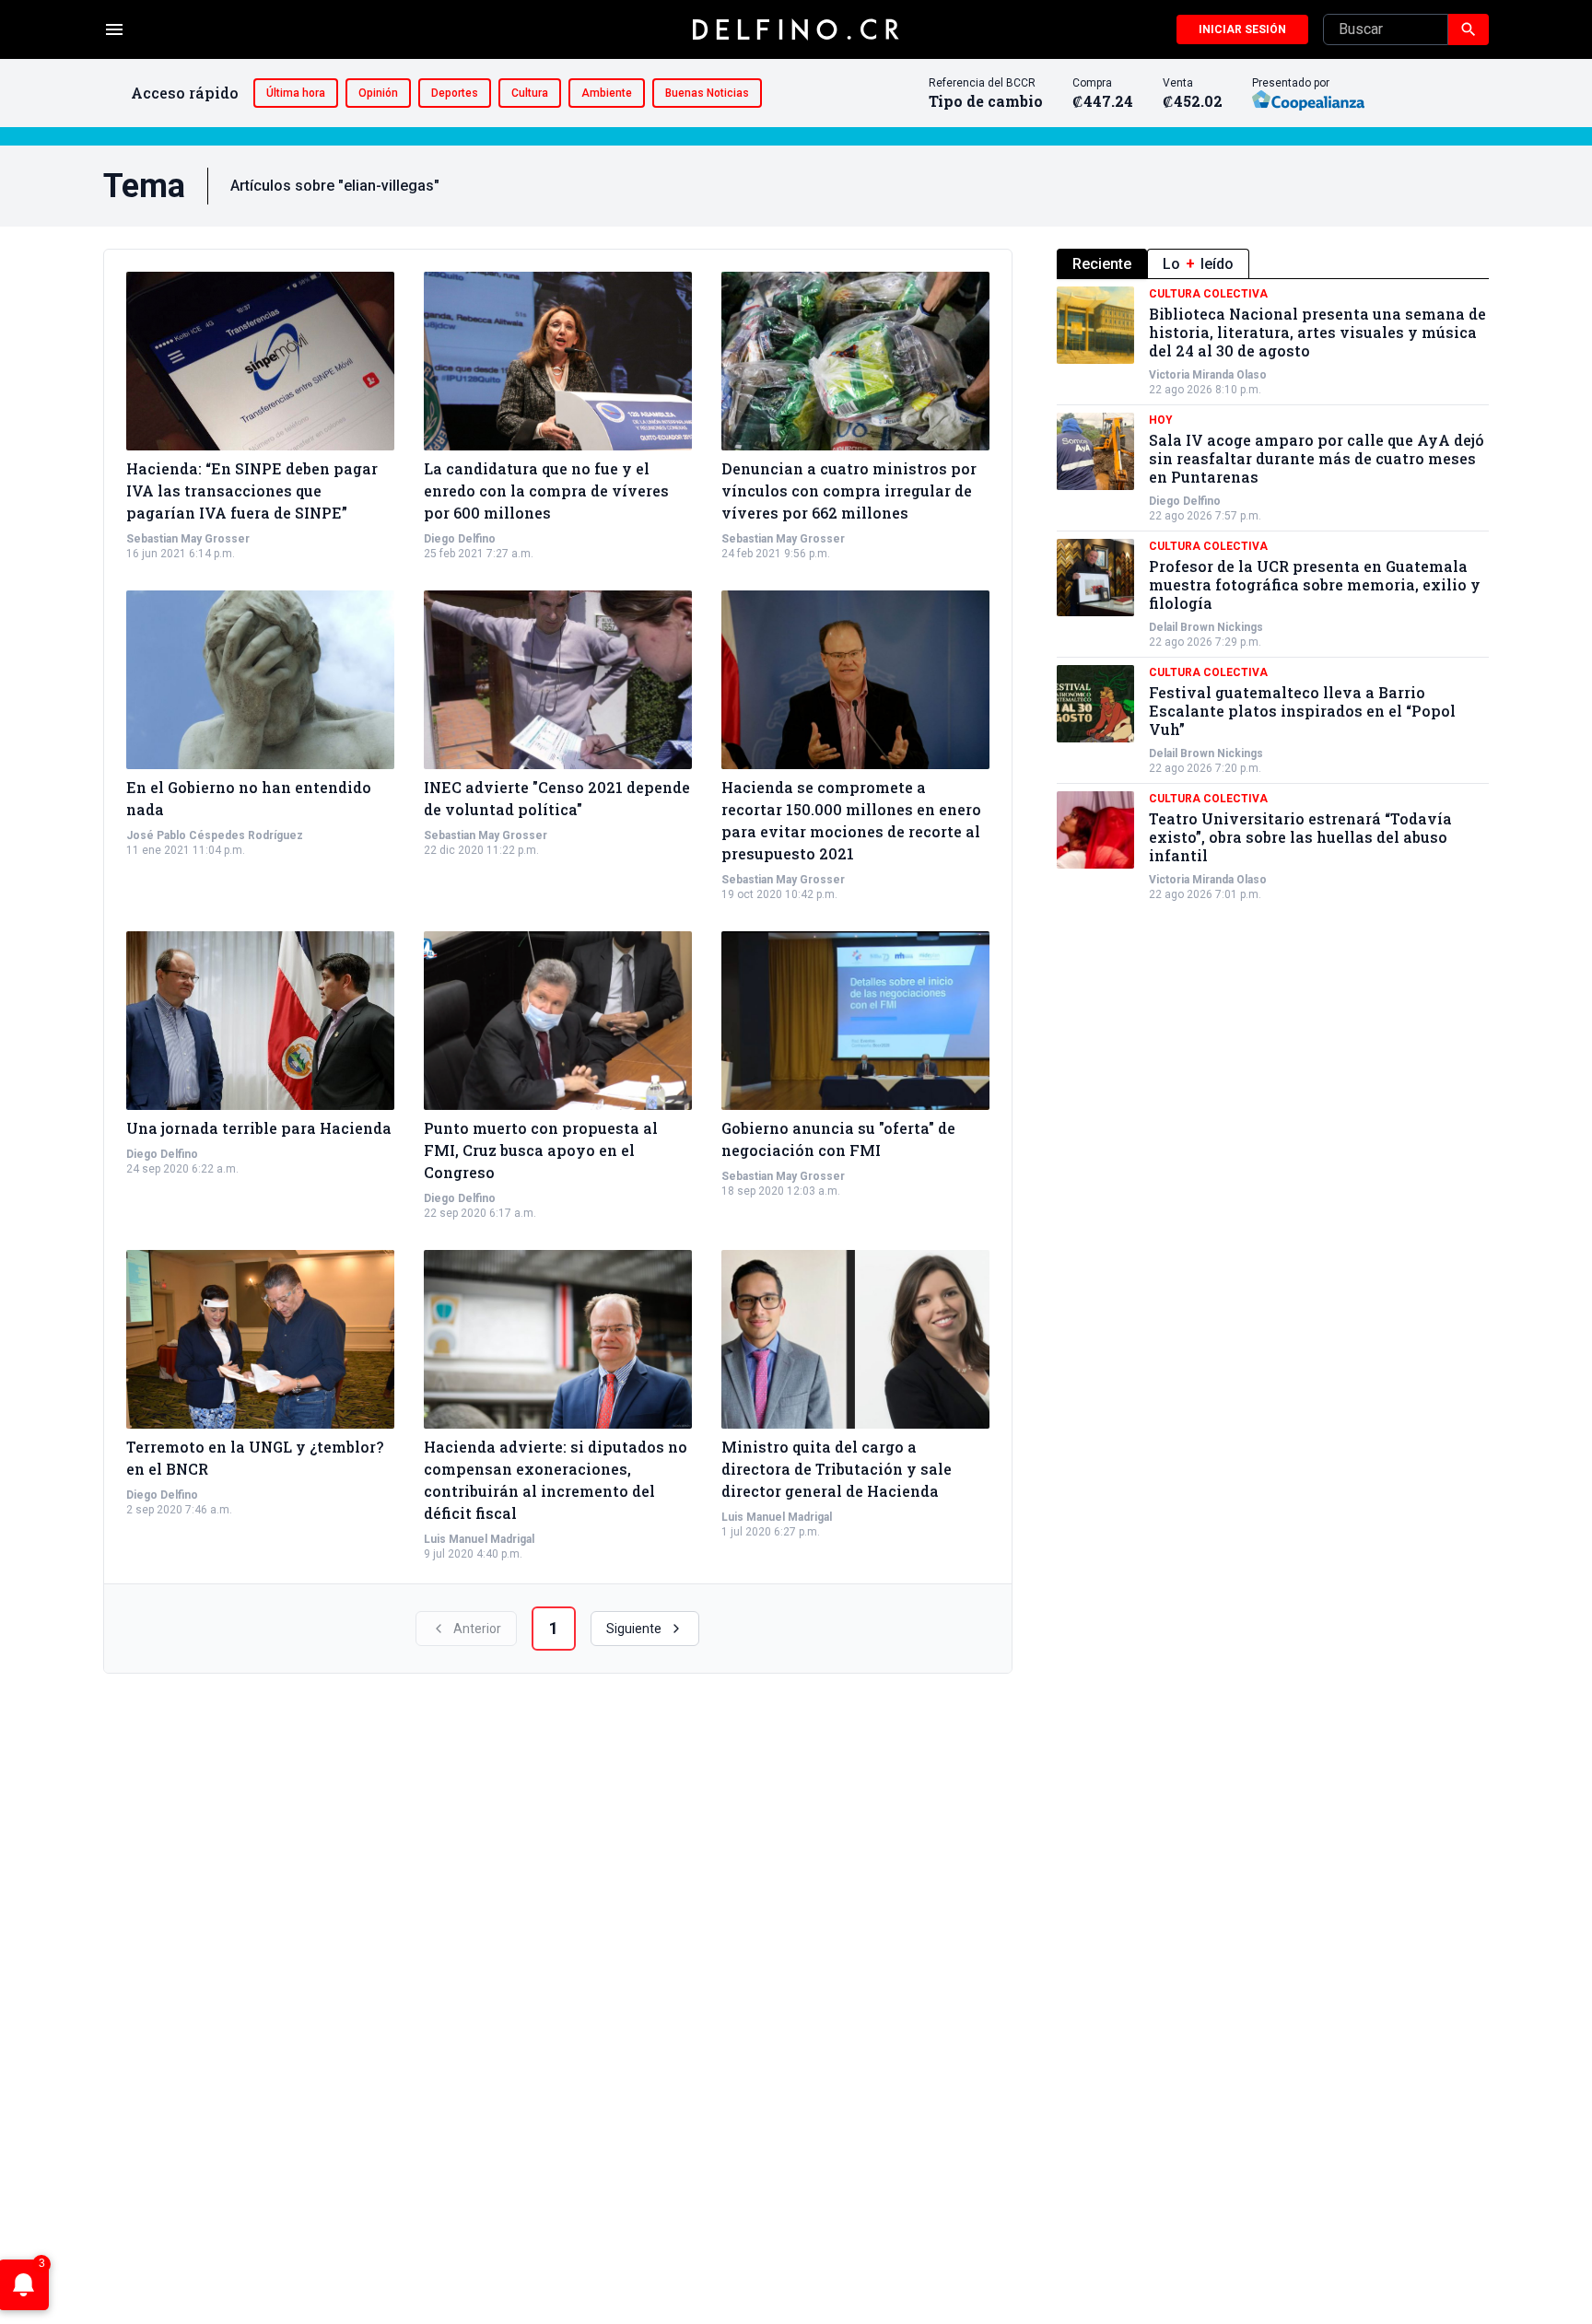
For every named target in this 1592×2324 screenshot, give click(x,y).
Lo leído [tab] (1198, 264)
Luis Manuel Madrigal (479, 1539)
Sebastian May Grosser (188, 539)
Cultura (530, 93)
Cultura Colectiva (1208, 294)
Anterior (477, 1629)
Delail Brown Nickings (1206, 627)
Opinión (378, 93)
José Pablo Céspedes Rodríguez (215, 835)
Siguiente (634, 1629)
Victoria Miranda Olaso (1208, 375)
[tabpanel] (1273, 594)
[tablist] (1273, 264)
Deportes (455, 93)
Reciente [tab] (1102, 264)
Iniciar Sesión (1242, 29)
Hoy (1161, 420)
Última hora (296, 93)
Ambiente (607, 93)
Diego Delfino (460, 539)
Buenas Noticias (707, 93)
